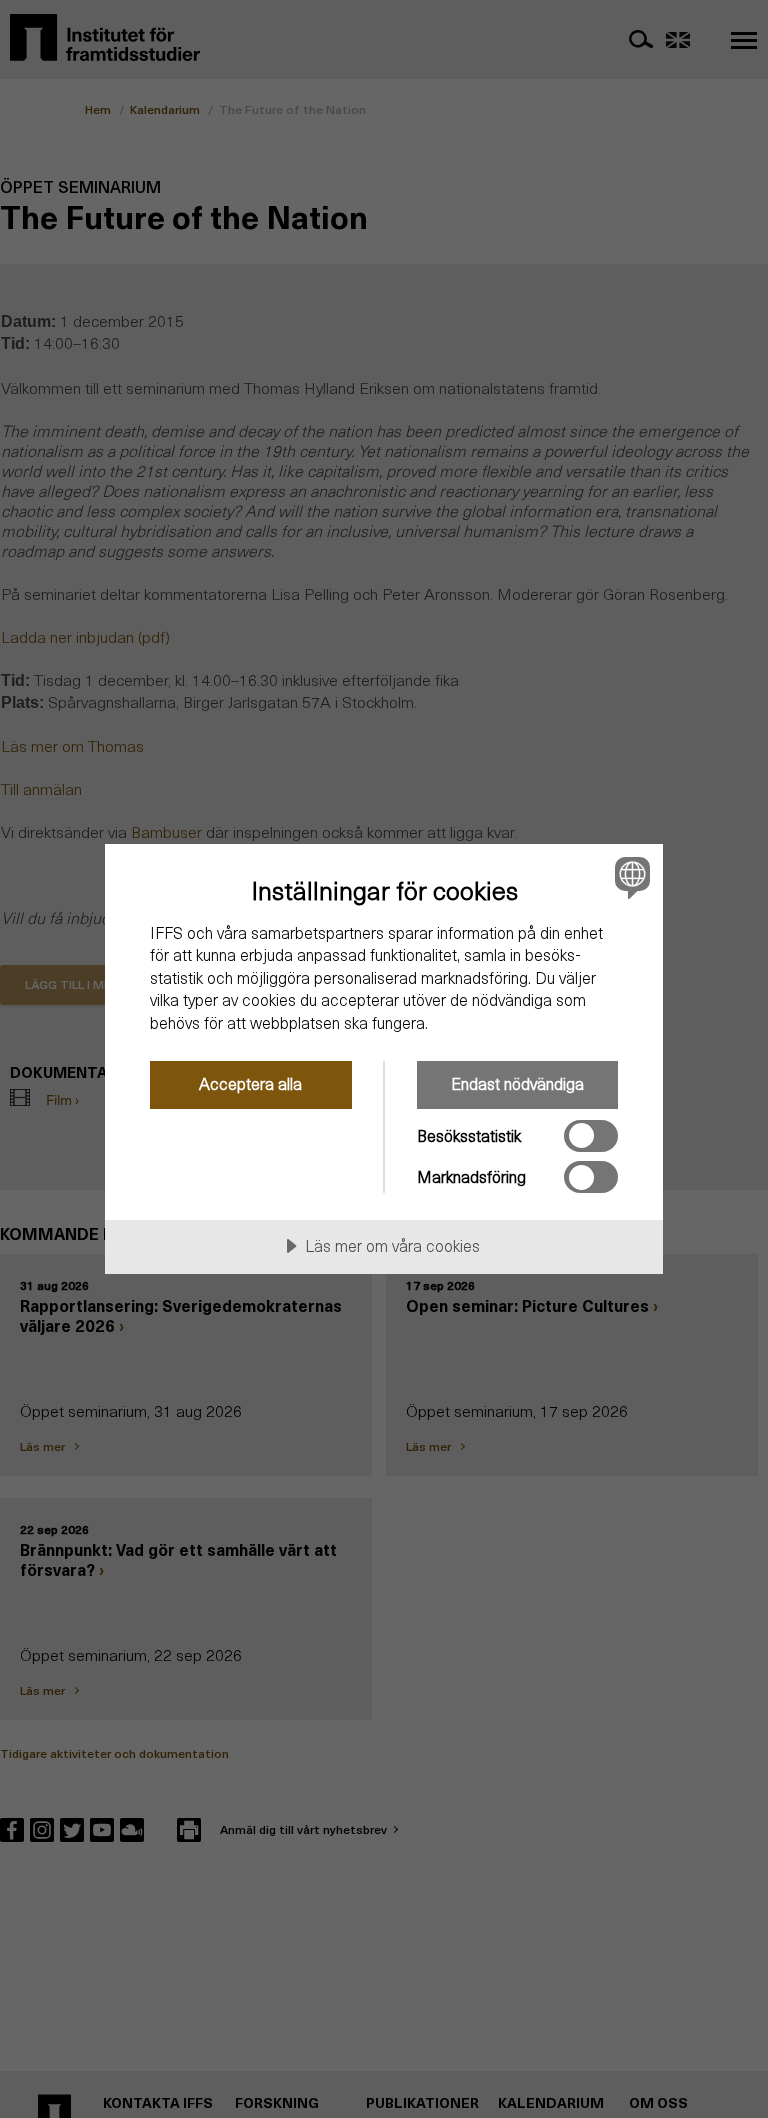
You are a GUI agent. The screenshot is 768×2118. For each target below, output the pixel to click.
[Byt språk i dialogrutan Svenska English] (630, 878)
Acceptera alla (250, 1083)
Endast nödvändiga (517, 1083)
